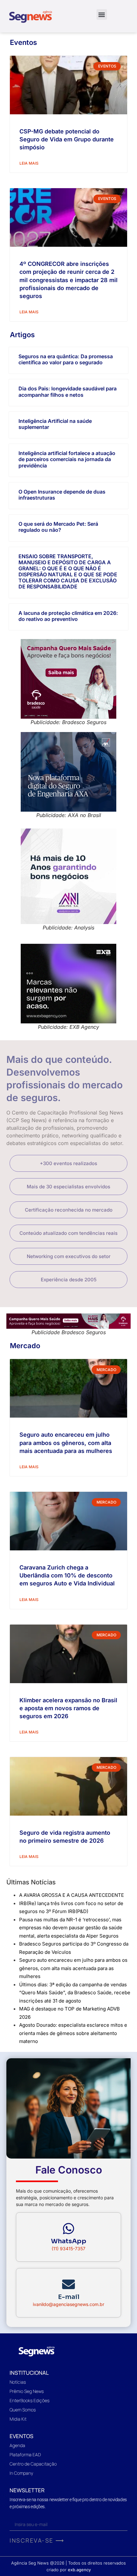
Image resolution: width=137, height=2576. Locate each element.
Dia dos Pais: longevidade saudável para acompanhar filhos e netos (68, 391)
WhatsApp (69, 2241)
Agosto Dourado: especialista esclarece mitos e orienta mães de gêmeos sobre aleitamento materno (73, 2033)
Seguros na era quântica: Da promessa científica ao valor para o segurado (66, 359)
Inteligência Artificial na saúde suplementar (55, 424)
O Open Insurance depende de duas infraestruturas (62, 495)
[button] (102, 14)
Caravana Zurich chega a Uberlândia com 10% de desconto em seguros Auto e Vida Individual (67, 1575)
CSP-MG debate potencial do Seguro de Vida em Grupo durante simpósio (67, 139)
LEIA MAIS (29, 163)
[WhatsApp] (68, 2229)
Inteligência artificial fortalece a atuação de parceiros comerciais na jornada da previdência (67, 459)
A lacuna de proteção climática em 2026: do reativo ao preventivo (68, 616)
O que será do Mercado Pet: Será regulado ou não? (58, 527)
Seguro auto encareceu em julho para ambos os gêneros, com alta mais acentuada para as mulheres (66, 1443)
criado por (69, 2570)
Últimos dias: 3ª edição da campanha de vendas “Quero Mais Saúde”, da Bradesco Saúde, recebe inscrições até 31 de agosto (75, 1993)
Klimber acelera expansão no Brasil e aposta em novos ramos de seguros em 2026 (68, 1708)
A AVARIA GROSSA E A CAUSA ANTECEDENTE (72, 1895)
